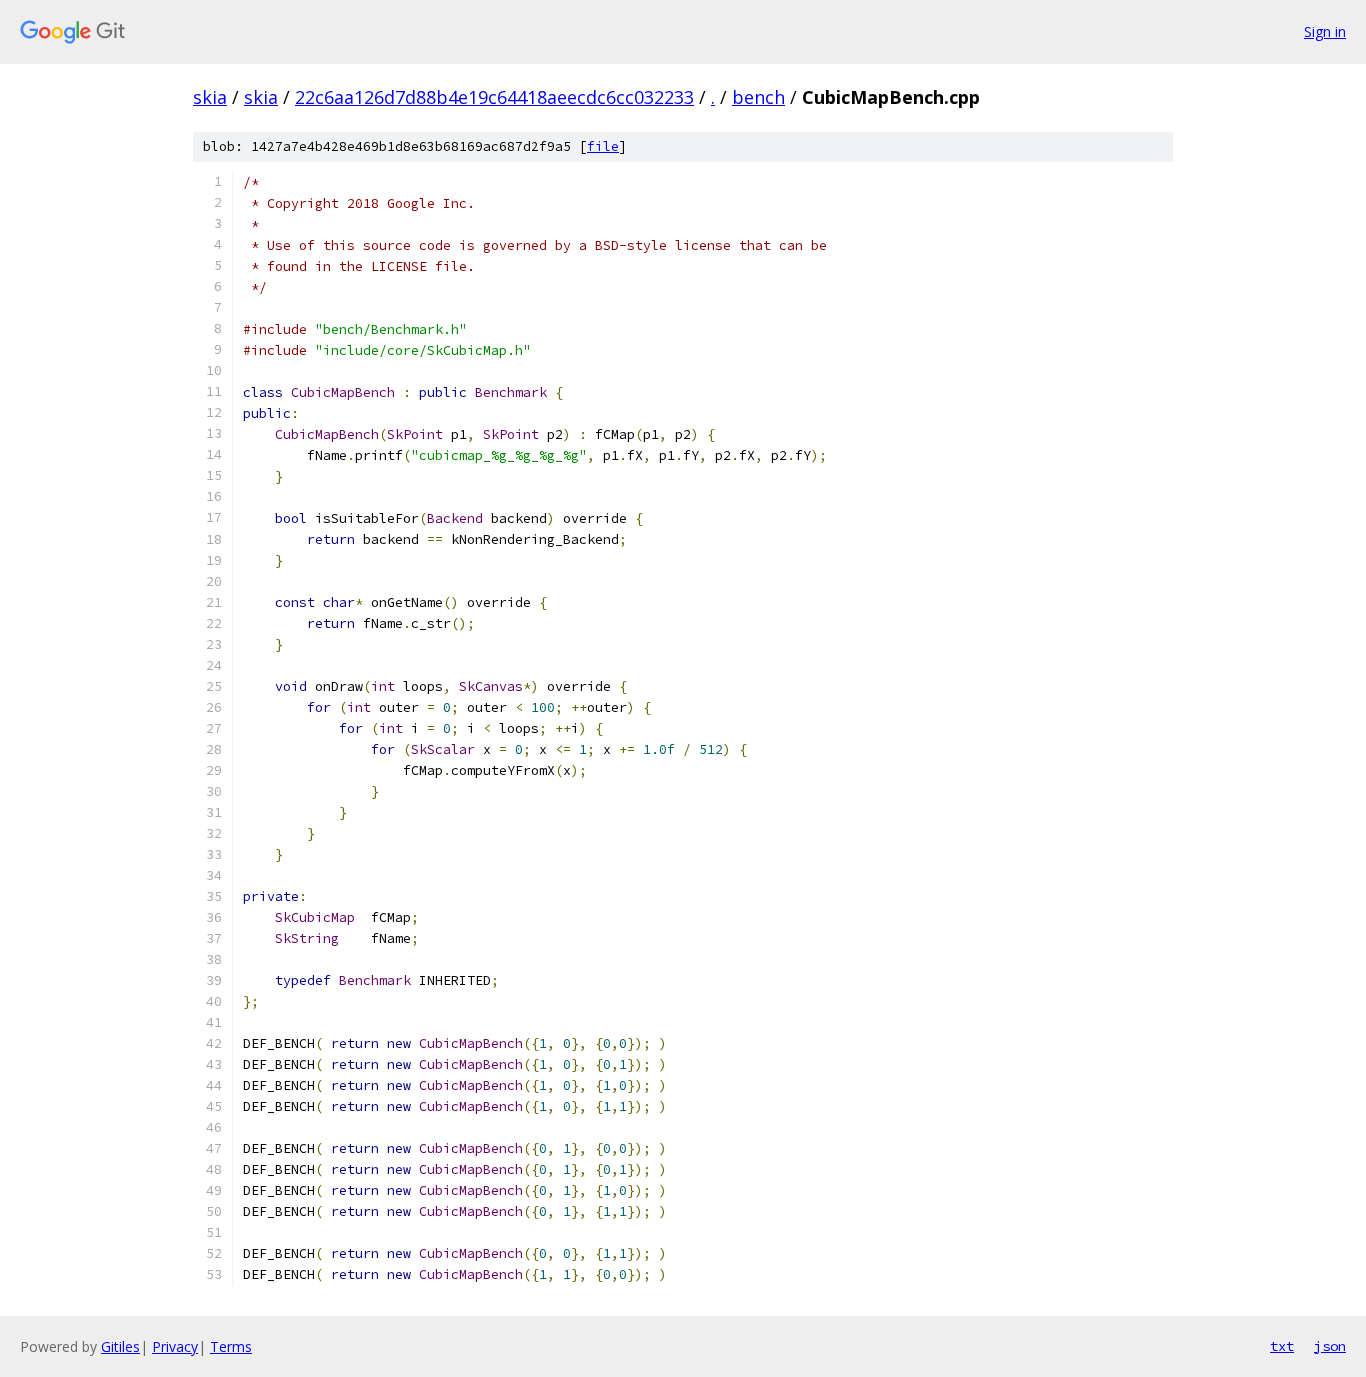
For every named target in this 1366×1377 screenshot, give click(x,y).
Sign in (1325, 31)
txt (1282, 1346)
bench (758, 97)
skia (210, 97)
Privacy (175, 1346)
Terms (231, 1346)
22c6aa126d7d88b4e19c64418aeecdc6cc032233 (494, 97)
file (603, 146)
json (1330, 1346)
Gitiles (120, 1346)
